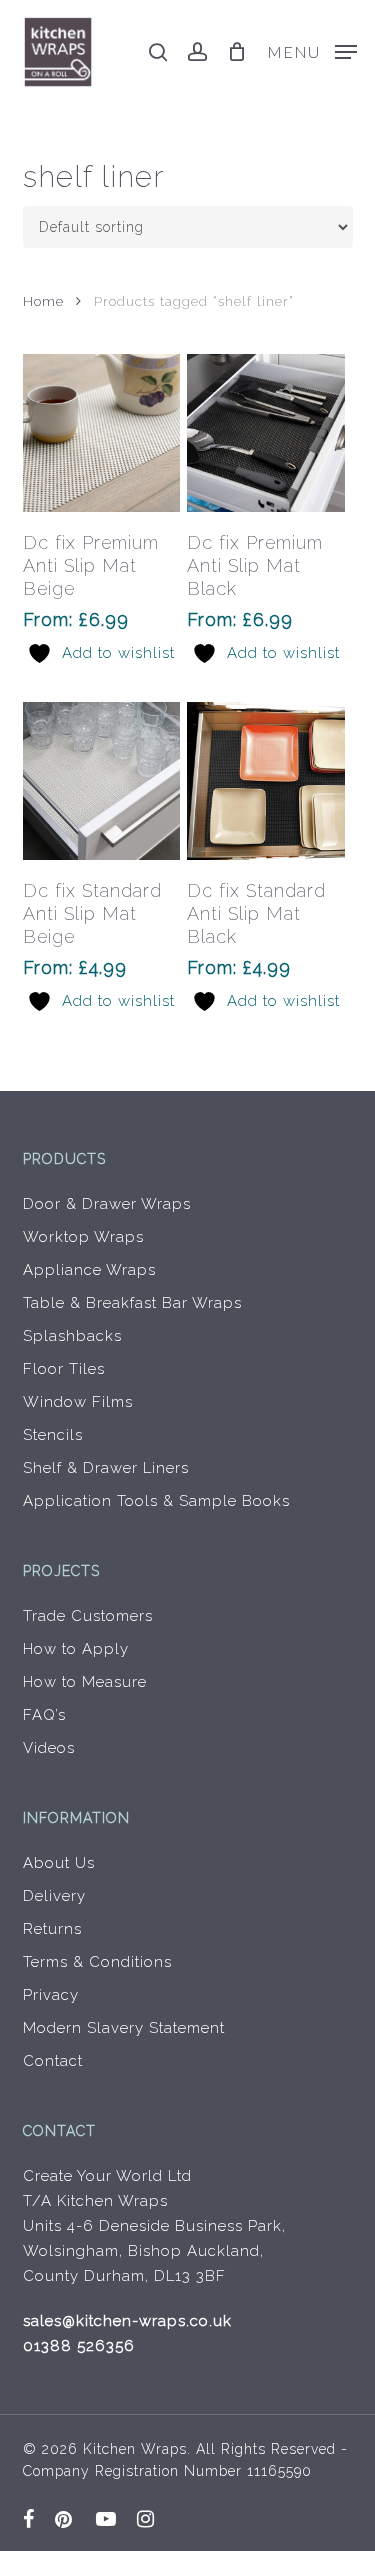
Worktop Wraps (83, 1237)
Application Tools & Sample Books (156, 1501)
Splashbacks (72, 1336)
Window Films (78, 1402)
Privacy (51, 1995)
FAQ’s (44, 1715)
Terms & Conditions (97, 1962)
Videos (49, 1748)
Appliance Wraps (89, 1270)
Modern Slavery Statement (124, 2028)
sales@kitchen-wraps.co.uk (127, 2321)
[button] (312, 50)
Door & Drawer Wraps (107, 1204)
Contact (53, 2061)
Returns (52, 1929)
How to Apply (76, 1649)
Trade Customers (88, 1616)
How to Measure (85, 1682)
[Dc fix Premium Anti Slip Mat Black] (266, 433)
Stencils (53, 1435)
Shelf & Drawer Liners (106, 1468)
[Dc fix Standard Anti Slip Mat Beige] (102, 781)
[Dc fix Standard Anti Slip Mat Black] (266, 781)
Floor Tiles (64, 1369)
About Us (59, 1863)
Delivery (54, 1896)
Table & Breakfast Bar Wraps (132, 1303)
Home (43, 301)
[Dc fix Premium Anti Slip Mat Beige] (102, 433)
